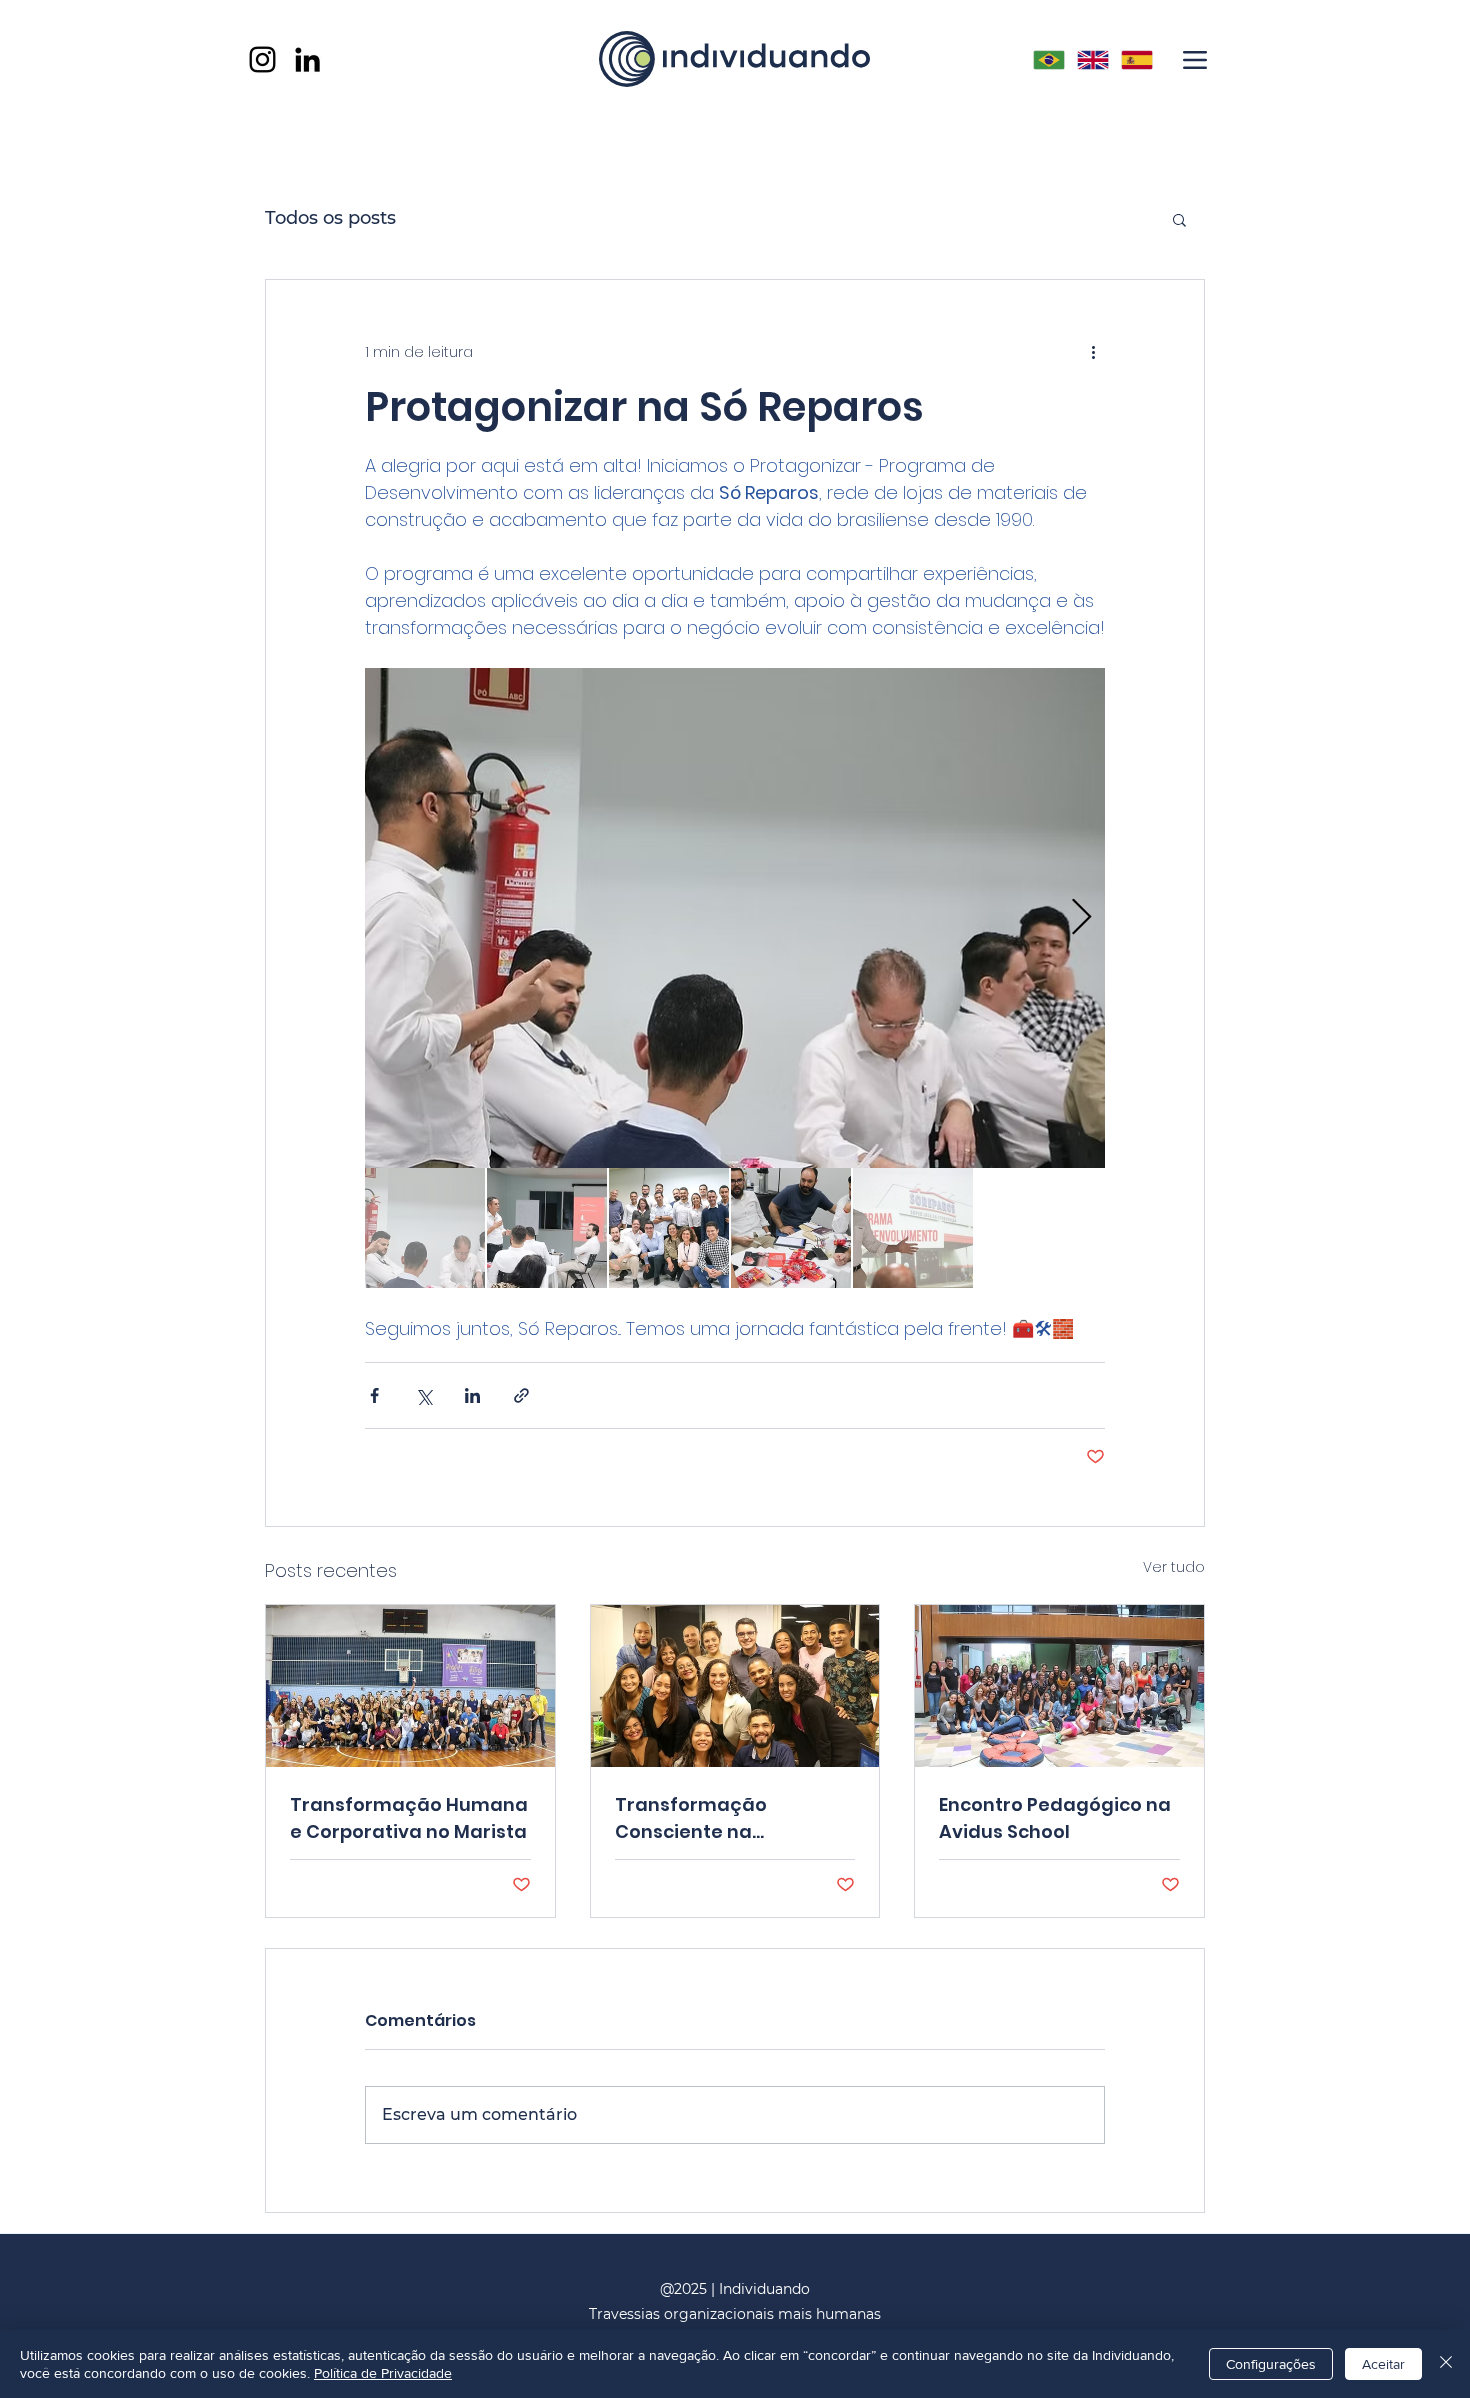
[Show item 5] (913, 1228)
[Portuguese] (1048, 59)
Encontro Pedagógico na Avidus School (1055, 1818)
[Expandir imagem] (735, 918)
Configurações (1271, 2364)
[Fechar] (1446, 2364)
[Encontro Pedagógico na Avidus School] (1059, 1686)
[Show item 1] (425, 1228)
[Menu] (1194, 59)
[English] (1092, 59)
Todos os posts (330, 218)
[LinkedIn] (307, 59)
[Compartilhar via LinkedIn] (472, 1395)
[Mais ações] (1093, 352)
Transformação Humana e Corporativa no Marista (409, 1818)
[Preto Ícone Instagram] (262, 59)
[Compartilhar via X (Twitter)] (423, 1395)
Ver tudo (1174, 1567)
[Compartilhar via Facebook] (374, 1395)
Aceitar (1383, 2364)
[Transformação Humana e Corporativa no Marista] (410, 1686)
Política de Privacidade (383, 2373)
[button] (1179, 219)
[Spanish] (1137, 59)
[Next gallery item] (1081, 918)
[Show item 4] (791, 1228)
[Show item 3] (669, 1228)
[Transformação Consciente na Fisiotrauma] (735, 1686)
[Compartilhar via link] (521, 1395)
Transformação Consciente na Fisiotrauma (691, 1818)
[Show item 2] (547, 1228)
